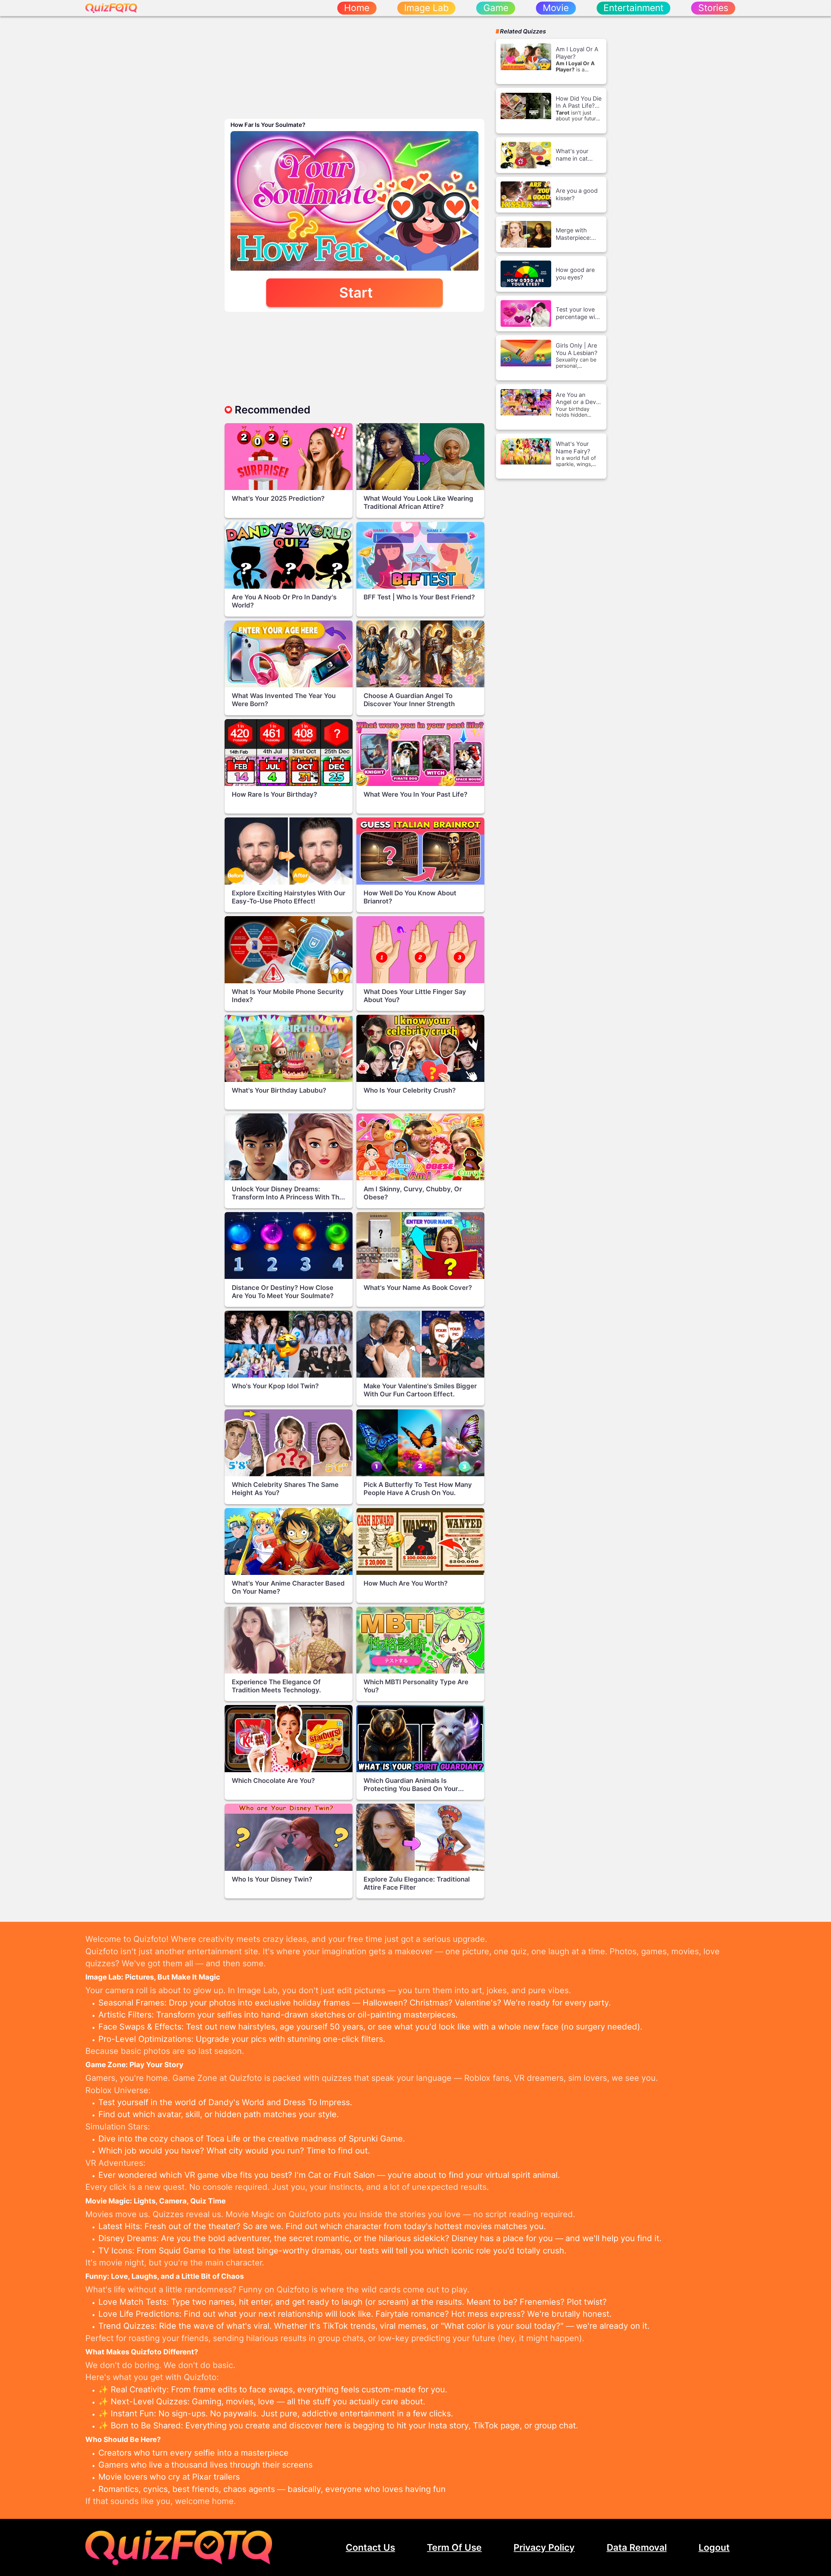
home (357, 8)
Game (496, 8)
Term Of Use (454, 2547)
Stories (713, 8)
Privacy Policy (544, 2547)
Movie (556, 8)
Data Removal (637, 2547)
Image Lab (426, 8)
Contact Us (370, 2547)
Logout (714, 2547)
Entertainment (633, 8)
